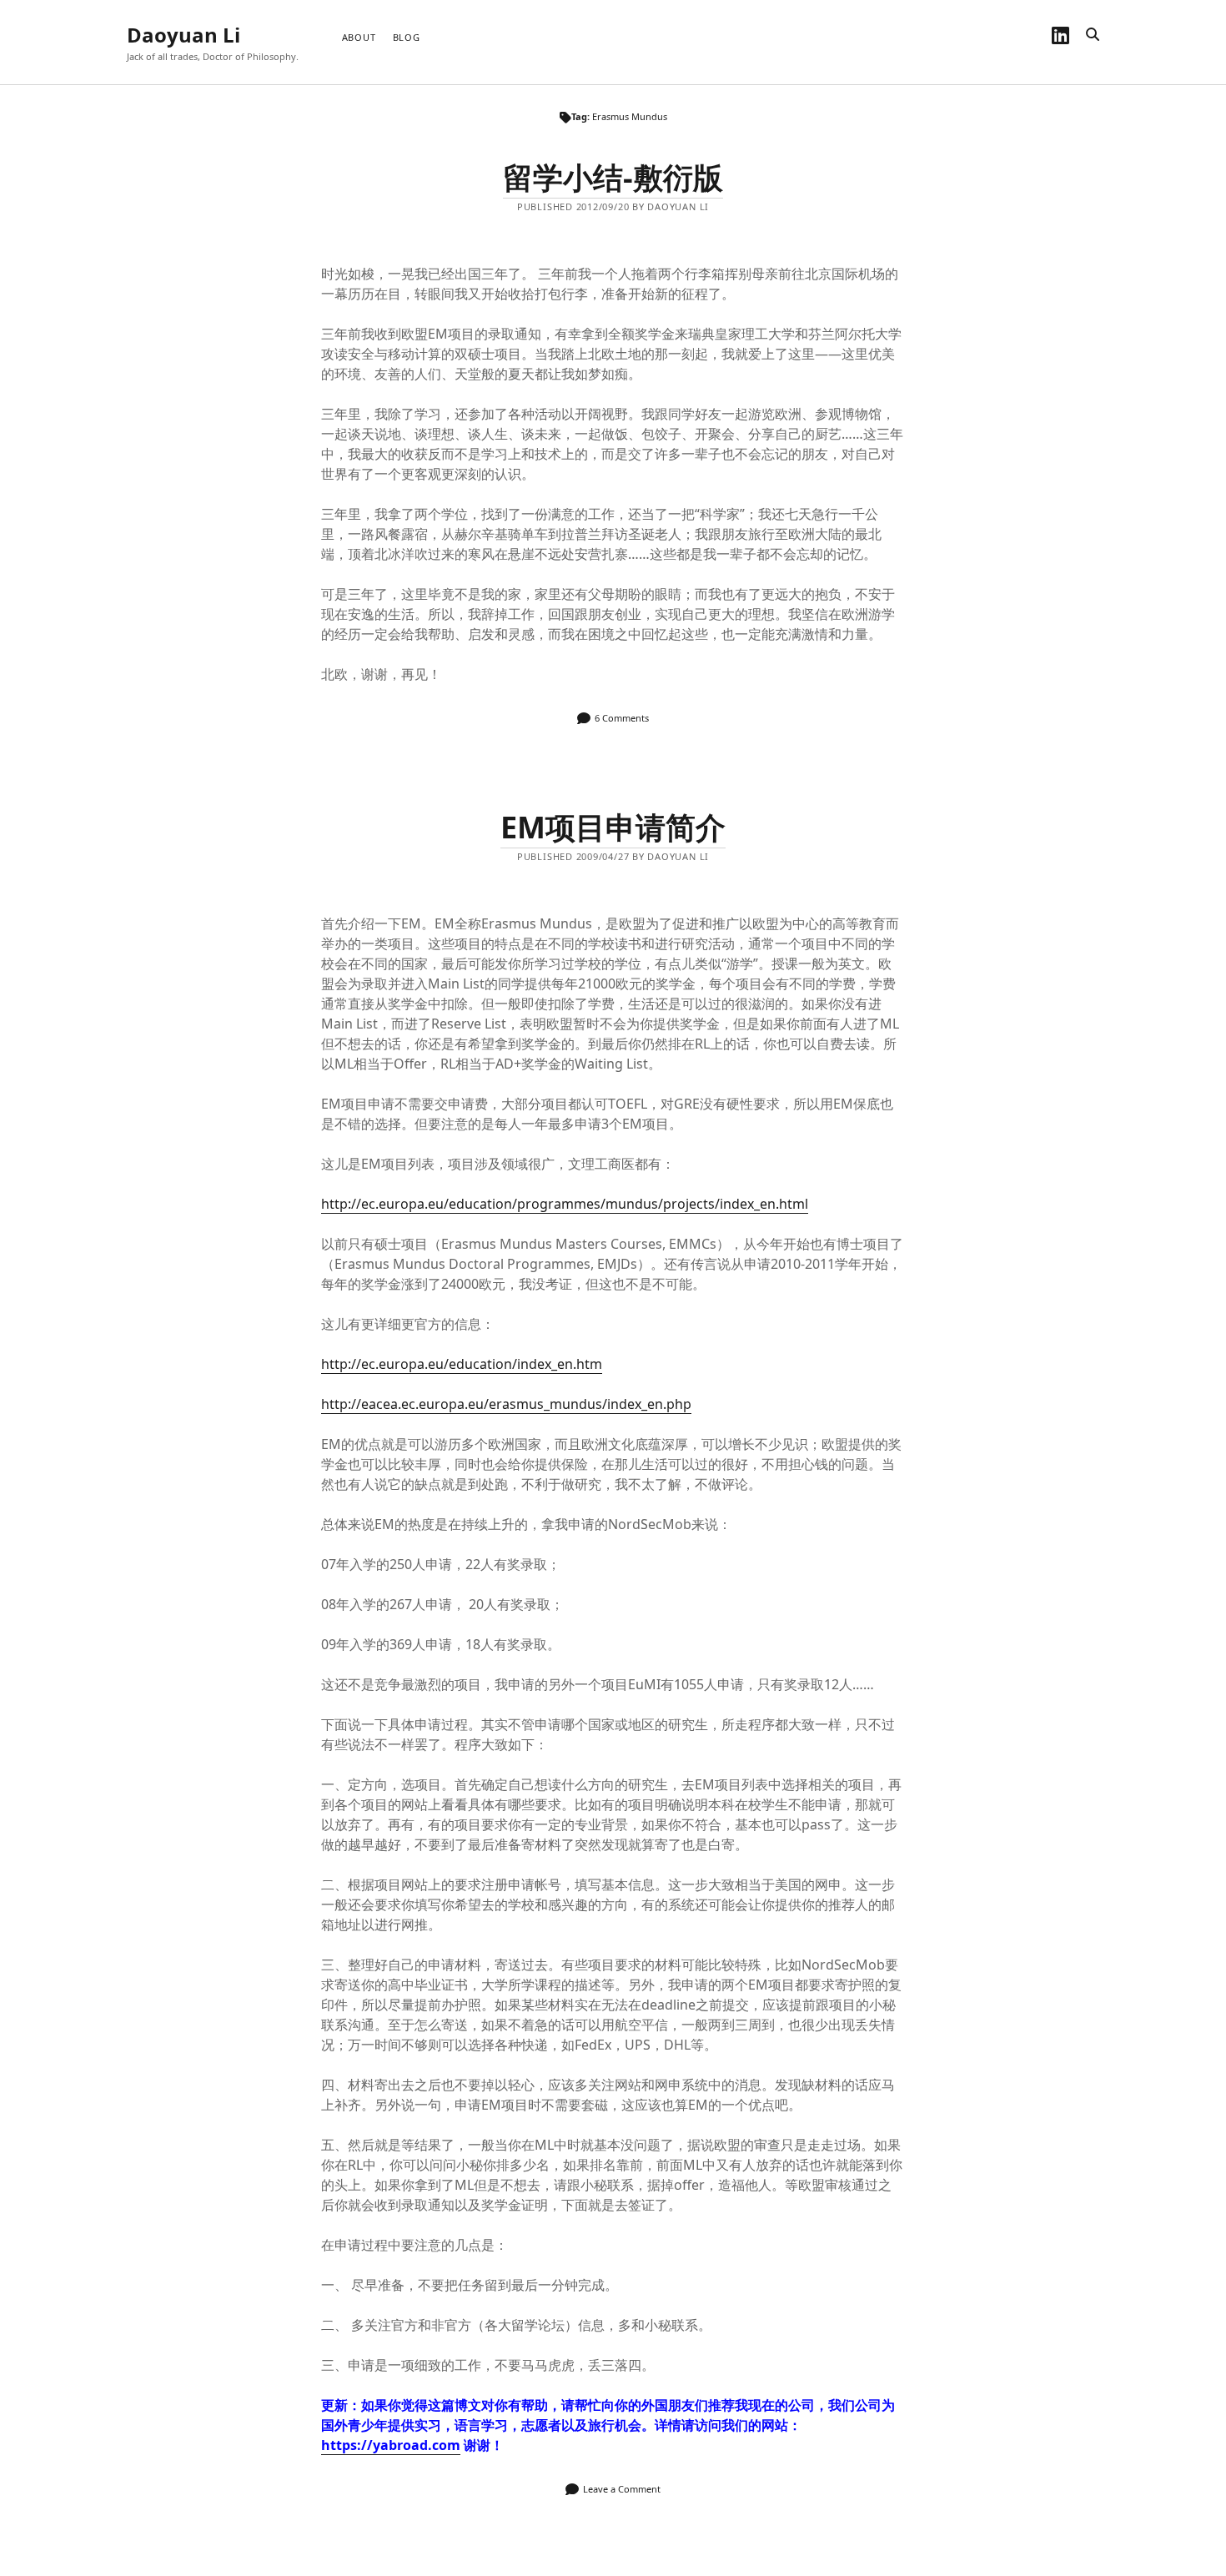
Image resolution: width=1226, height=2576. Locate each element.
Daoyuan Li (183, 35)
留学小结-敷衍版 (613, 177)
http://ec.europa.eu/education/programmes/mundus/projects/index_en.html (565, 1204)
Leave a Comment (622, 2489)
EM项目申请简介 (613, 827)
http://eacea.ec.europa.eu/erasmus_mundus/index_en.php (506, 1404)
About (359, 37)
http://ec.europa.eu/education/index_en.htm (462, 1364)
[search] (1093, 35)
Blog (407, 37)
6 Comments (622, 718)
